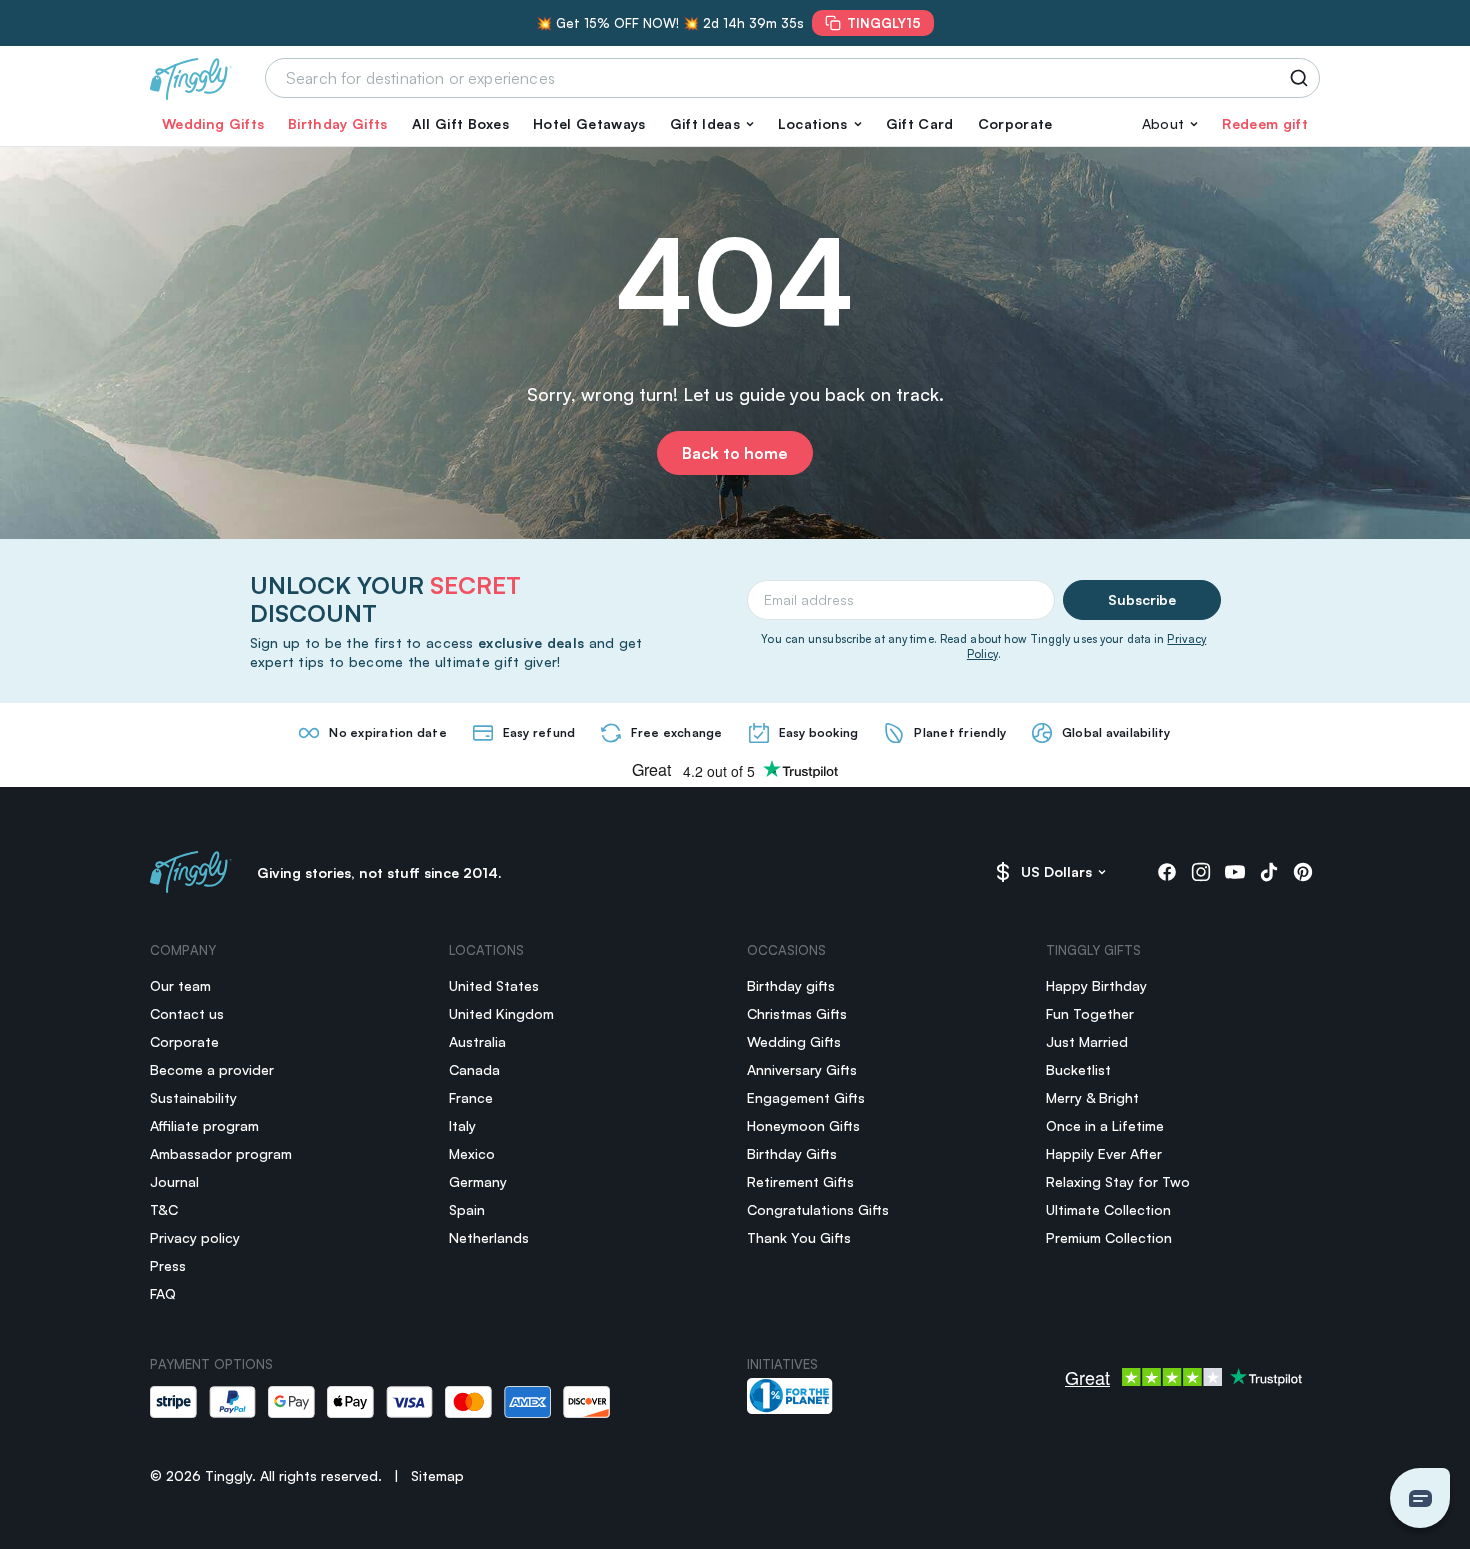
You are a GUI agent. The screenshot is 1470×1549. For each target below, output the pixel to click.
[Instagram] (1201, 872)
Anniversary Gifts (802, 1069)
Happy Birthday (1096, 985)
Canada (474, 1069)
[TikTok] (1269, 872)
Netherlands (489, 1237)
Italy (462, 1125)
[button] (712, 124)
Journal (174, 1181)
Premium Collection (1109, 1237)
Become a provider (212, 1069)
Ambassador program (221, 1153)
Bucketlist (1078, 1069)
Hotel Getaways (589, 123)
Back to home (735, 453)
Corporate (1015, 123)
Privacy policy (195, 1237)
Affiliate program (204, 1125)
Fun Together (1090, 1013)
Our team (180, 985)
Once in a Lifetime (1105, 1125)
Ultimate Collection (1108, 1209)
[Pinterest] (1303, 872)
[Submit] (1302, 78)
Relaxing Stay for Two (1118, 1181)
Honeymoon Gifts (803, 1125)
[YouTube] (1235, 872)
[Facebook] (1167, 872)
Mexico (472, 1153)
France (471, 1097)
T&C (164, 1209)
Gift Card (920, 123)
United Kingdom (501, 1013)
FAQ (163, 1293)
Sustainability (193, 1097)
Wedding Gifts (213, 123)
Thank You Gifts (799, 1237)
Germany (478, 1181)
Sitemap (437, 1475)
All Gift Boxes (460, 123)
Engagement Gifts (806, 1097)
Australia (477, 1041)
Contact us (187, 1013)
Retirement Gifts (800, 1181)
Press (168, 1265)
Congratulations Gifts (818, 1209)
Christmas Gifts (797, 1013)
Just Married (1087, 1041)
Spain (467, 1209)
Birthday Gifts (337, 123)
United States (494, 985)
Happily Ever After (1104, 1153)
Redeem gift (1265, 123)
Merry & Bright (1092, 1097)
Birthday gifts (791, 985)
